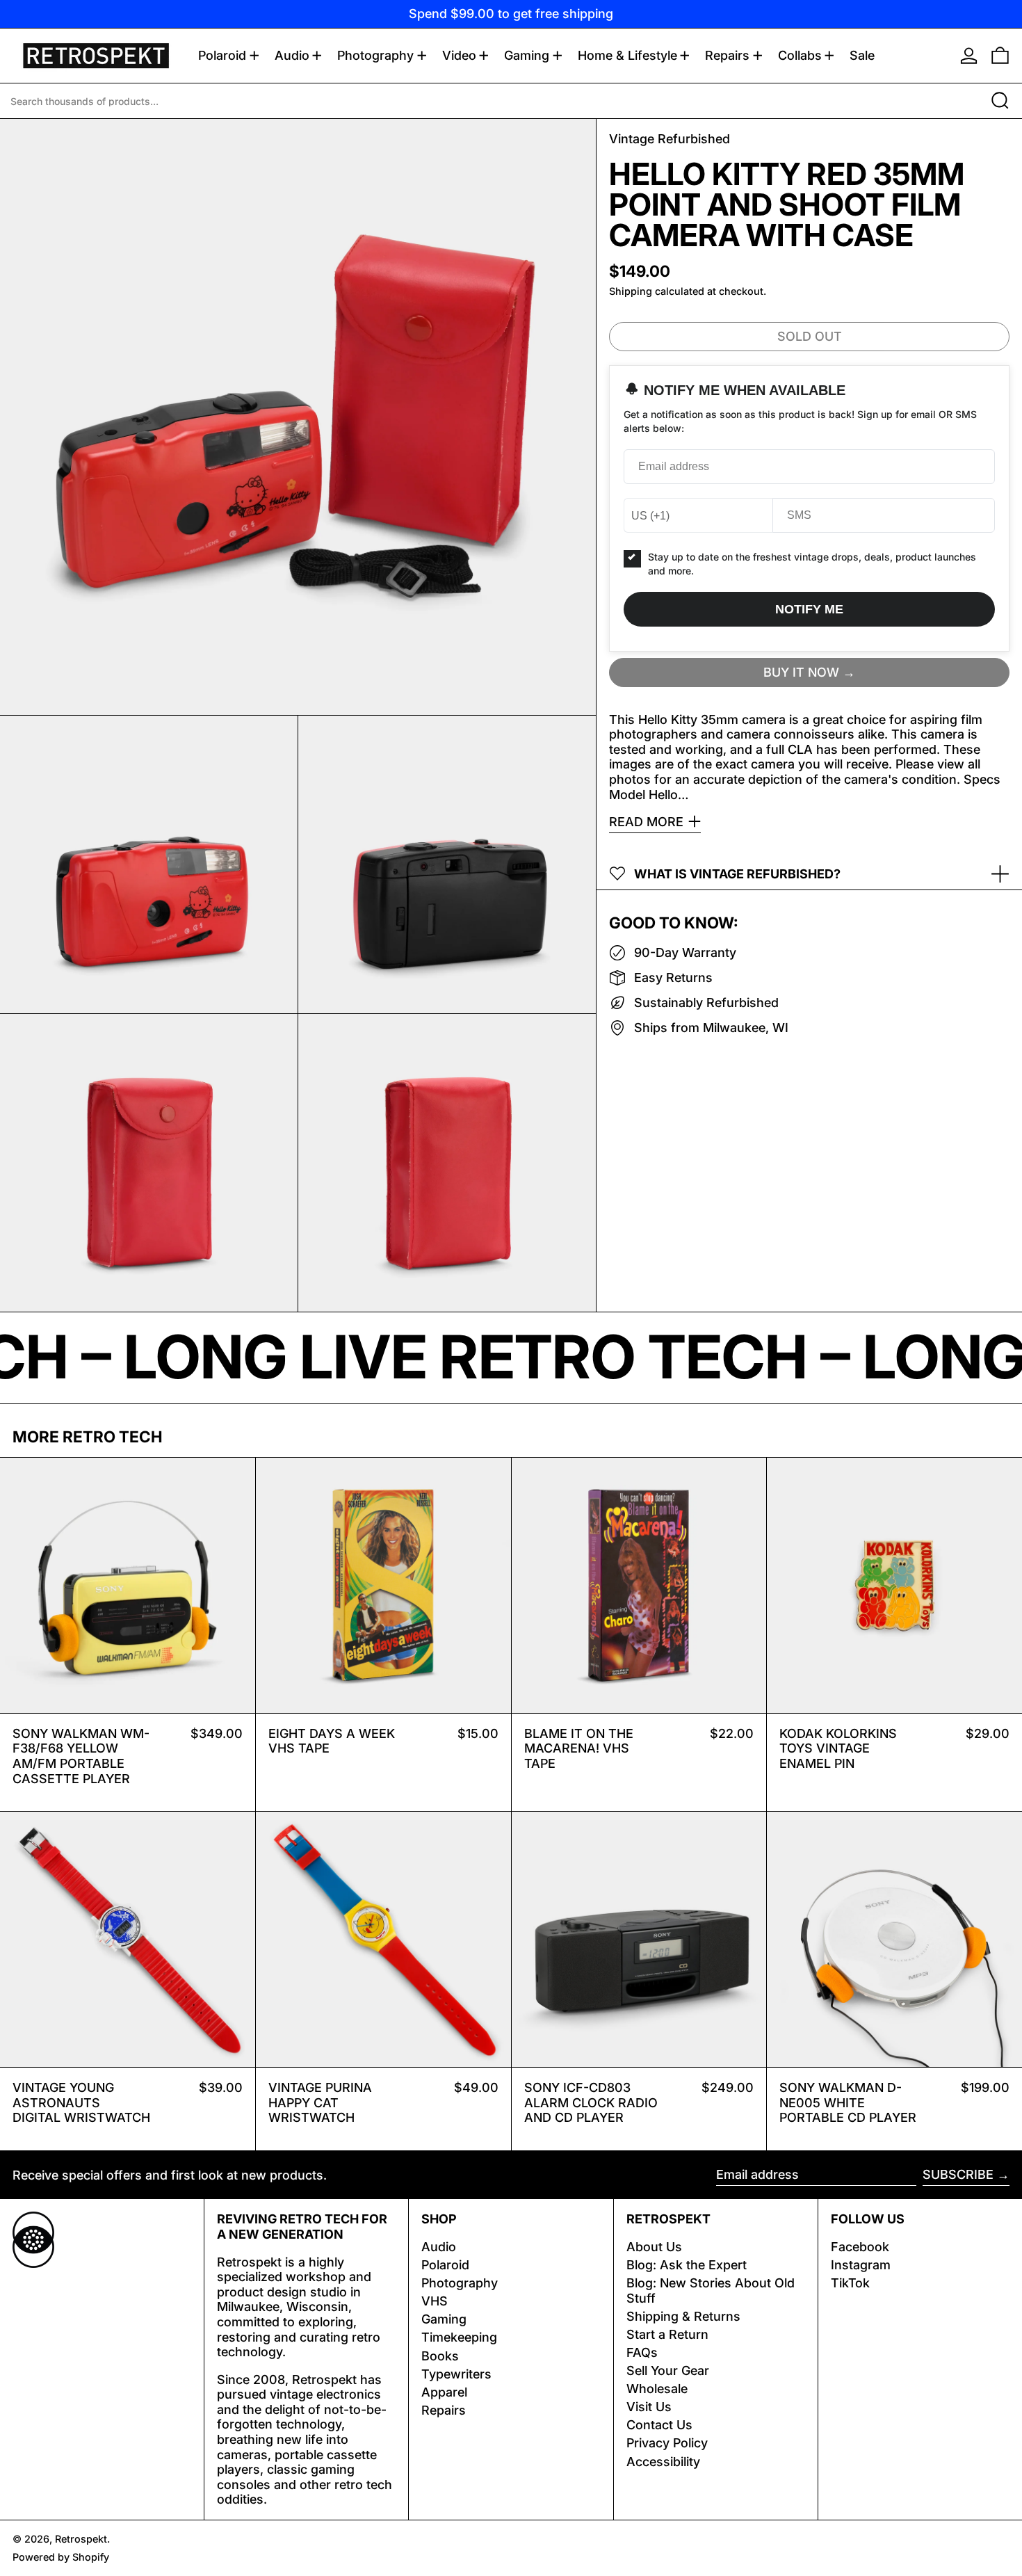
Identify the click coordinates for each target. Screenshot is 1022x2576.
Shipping (631, 291)
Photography (460, 2283)
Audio (439, 2247)
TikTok (850, 2283)
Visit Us (649, 2407)
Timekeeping (459, 2337)
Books (440, 2356)
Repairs (444, 2410)
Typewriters (456, 2374)
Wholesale (657, 2389)
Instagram (861, 2265)
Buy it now (801, 671)
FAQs (642, 2352)
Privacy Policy (667, 2443)
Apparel (444, 2392)
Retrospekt (81, 2539)
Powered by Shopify (61, 2557)
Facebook (860, 2247)
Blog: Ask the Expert (687, 2265)
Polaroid (445, 2265)
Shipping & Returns (683, 2316)
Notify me (809, 609)
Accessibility (663, 2462)
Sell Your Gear (668, 2370)
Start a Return (667, 2334)
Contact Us (659, 2425)
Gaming (444, 2319)
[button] (1000, 56)
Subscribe (958, 2174)
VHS (435, 2301)
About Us (654, 2247)
